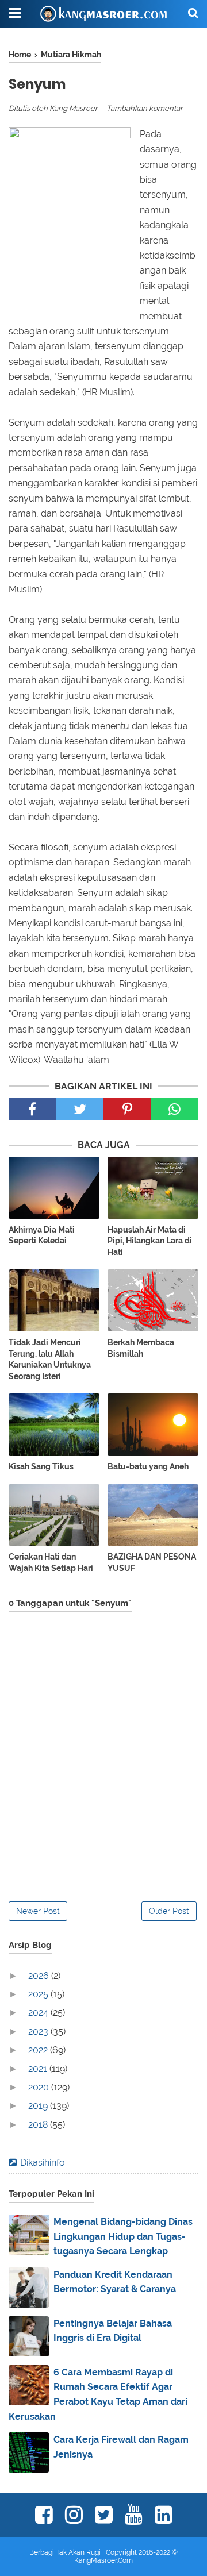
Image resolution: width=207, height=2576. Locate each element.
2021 (39, 2069)
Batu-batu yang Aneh (148, 1466)
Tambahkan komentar (145, 108)
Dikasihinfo (43, 2163)
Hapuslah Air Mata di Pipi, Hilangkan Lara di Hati (150, 1241)
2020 (40, 2087)
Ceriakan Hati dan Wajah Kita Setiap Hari (51, 1562)
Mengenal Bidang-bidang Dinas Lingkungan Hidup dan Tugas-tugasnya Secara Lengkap (123, 2236)
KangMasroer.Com (103, 2560)
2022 (39, 2050)
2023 (39, 2032)
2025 (39, 1994)
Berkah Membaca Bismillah (141, 1348)
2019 (39, 2106)
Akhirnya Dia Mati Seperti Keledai (42, 1235)
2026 (40, 1976)
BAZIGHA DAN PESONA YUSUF (152, 1562)
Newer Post (38, 1911)
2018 (39, 2125)
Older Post (169, 1911)
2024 (39, 2013)
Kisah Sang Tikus (41, 1466)
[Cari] (193, 13)
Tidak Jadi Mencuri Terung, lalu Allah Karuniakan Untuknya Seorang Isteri (50, 1359)
